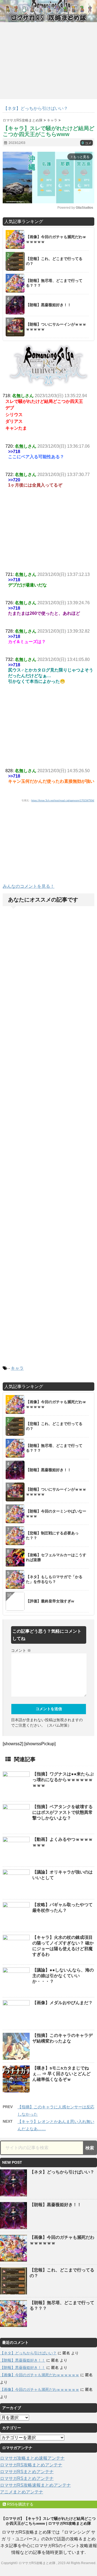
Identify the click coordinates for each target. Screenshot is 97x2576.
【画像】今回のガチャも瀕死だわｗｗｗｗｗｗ (40, 2375)
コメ (86, 143)
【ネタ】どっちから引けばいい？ (62, 2172)
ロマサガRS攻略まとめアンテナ (31, 2465)
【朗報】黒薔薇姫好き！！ (56, 2205)
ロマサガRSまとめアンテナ (27, 2472)
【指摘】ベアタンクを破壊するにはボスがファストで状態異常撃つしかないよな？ (63, 1812)
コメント (21, 1650)
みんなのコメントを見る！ (29, 886)
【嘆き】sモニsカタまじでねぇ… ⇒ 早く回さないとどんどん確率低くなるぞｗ (61, 2074)
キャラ (17, 1368)
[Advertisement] (48, 846)
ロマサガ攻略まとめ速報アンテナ (32, 2458)
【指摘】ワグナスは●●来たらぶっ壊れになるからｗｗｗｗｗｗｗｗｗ (63, 1780)
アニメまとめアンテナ (22, 2492)
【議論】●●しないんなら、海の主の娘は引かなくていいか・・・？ (63, 1976)
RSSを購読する (20, 2504)
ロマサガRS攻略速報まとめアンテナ (35, 2485)
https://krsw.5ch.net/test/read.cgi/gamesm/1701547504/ (63, 801)
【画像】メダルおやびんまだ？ (63, 2003)
